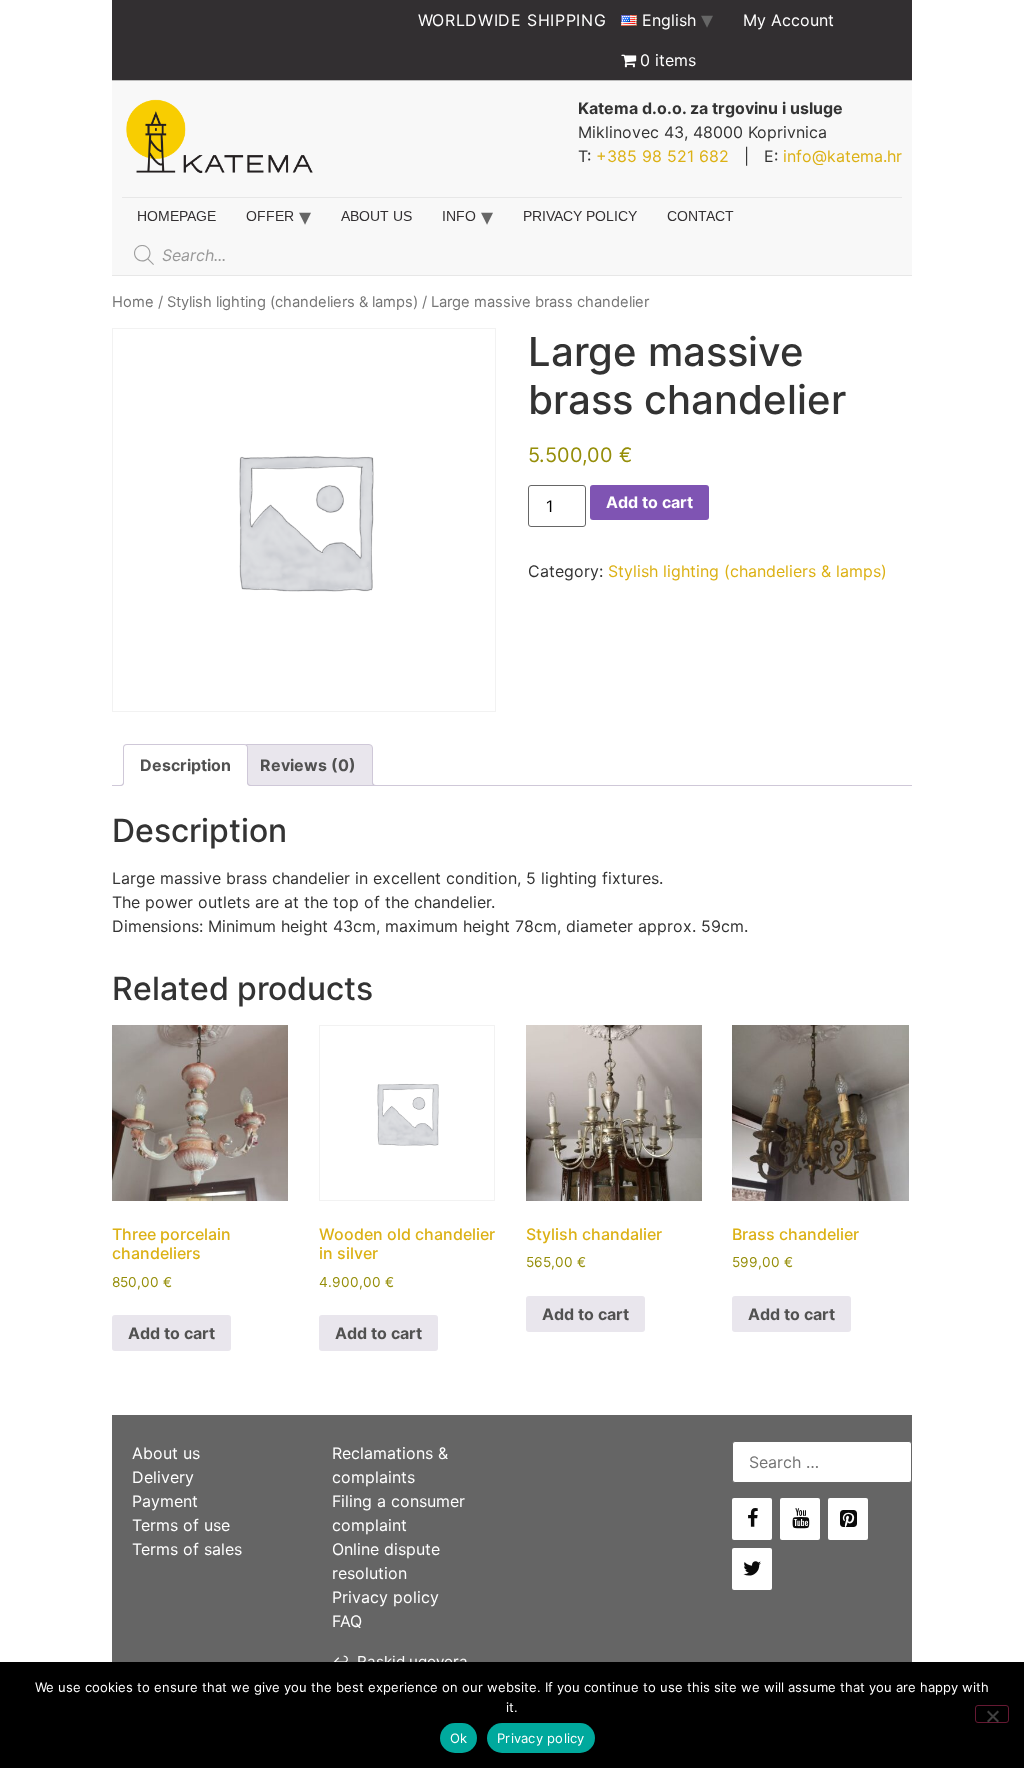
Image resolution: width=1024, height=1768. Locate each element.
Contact (700, 216)
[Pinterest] (848, 1519)
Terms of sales (187, 1549)
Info (459, 216)
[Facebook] (752, 1519)
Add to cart (649, 502)
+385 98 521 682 (662, 156)
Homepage (176, 216)
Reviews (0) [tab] (308, 765)
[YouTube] (800, 1519)
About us (376, 216)
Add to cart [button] (171, 1333)
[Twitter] (752, 1569)
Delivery (163, 1477)
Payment (165, 1501)
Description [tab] (185, 765)
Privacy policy (580, 216)
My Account (788, 20)
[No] (992, 1714)
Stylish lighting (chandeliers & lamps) (292, 302)
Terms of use (181, 1525)
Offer (270, 216)
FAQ (347, 1621)
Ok (459, 1738)
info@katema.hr (842, 156)
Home (133, 302)
